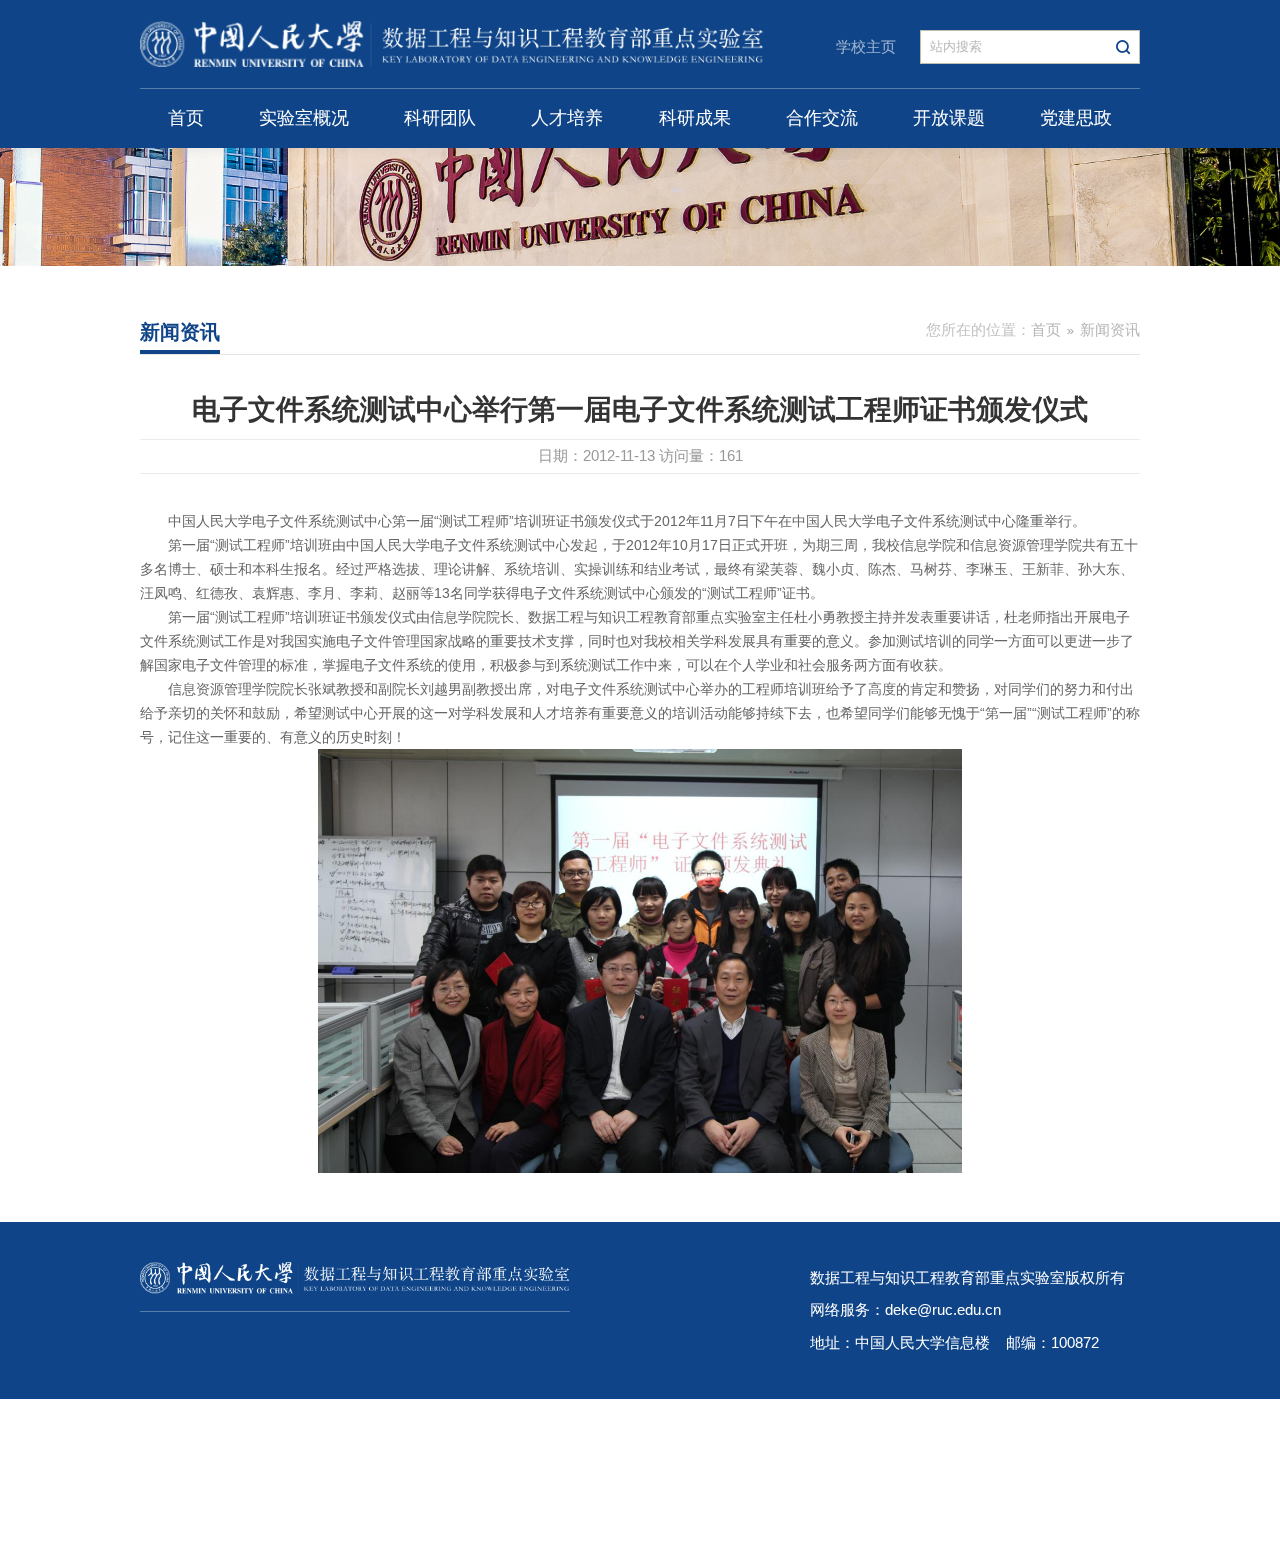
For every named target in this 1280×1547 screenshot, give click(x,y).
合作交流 (822, 118)
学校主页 (866, 46)
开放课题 (949, 118)
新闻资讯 (1110, 329)
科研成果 (695, 118)
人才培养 (567, 118)
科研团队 (440, 118)
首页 (186, 118)
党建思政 (1076, 118)
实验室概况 (304, 118)
